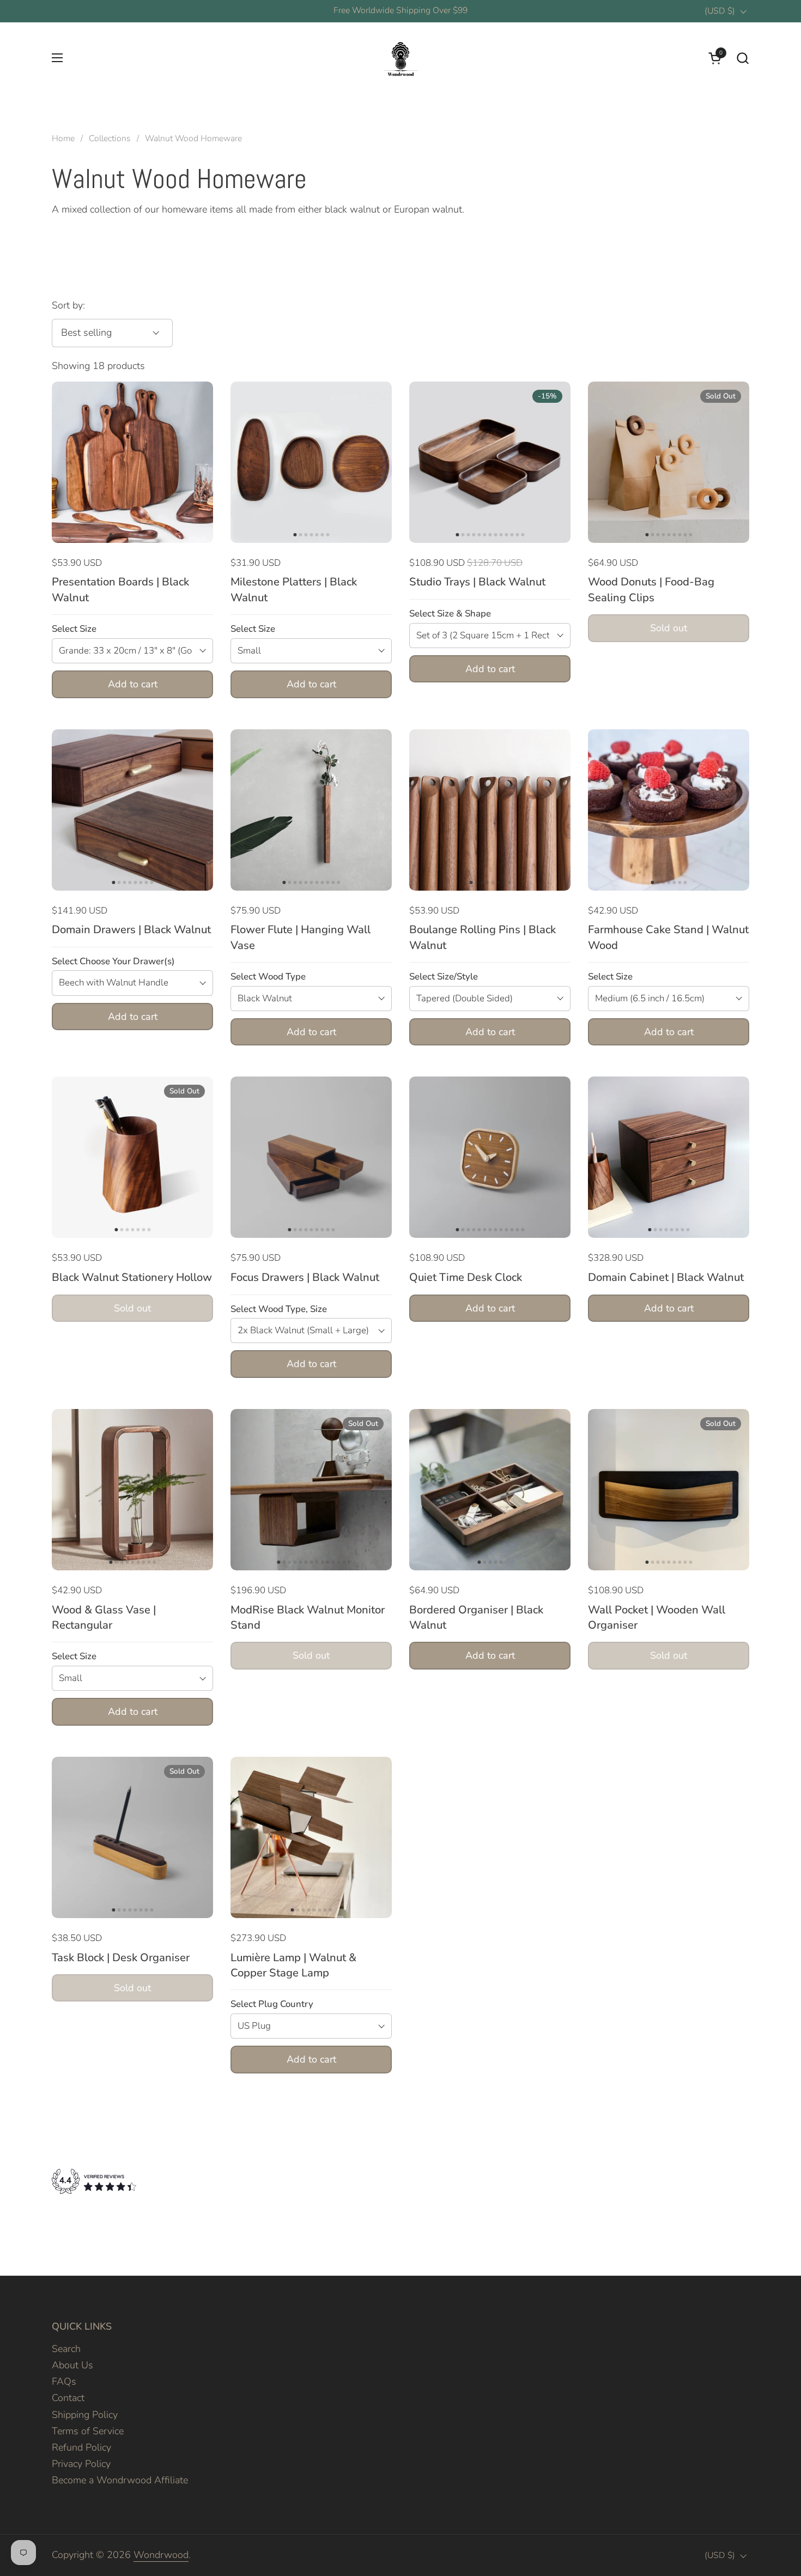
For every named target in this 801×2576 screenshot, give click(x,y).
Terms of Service (88, 2431)
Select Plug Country (272, 2004)
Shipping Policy (85, 2415)
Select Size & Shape (450, 613)
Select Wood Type (268, 976)
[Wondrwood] (400, 58)
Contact (68, 2398)
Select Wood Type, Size (279, 1309)
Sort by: (68, 305)
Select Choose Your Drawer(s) (113, 961)
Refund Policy (81, 2447)
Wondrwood (161, 2555)
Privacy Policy (81, 2464)
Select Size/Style (444, 976)
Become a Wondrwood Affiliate (120, 2480)
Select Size (74, 629)
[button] (742, 58)
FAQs (64, 2381)
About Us (72, 2365)
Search (66, 2349)
